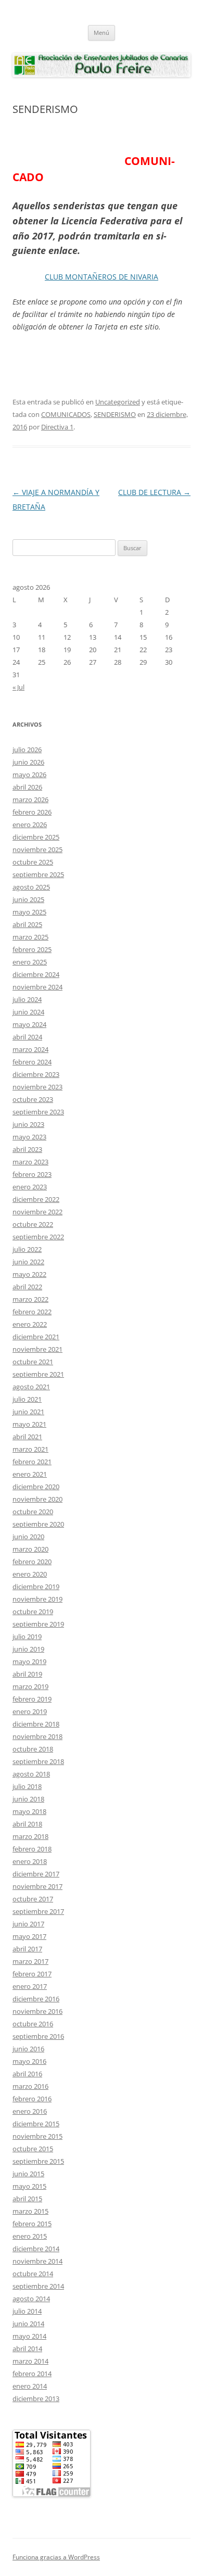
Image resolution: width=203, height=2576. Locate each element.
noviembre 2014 (37, 2261)
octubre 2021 (33, 1362)
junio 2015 (28, 2174)
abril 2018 (27, 1824)
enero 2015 (30, 2236)
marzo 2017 (30, 1961)
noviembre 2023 (37, 1087)
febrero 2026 (32, 812)
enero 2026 (30, 824)
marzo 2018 (30, 1836)
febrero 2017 (32, 1974)
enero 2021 (30, 1474)
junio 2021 (28, 1412)
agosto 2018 (31, 1774)
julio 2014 (27, 2311)
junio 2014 (28, 2324)
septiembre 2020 (38, 1524)
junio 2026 (28, 762)
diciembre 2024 (36, 974)
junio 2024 (28, 1012)
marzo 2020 (30, 1549)
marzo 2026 (30, 800)
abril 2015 (27, 2199)
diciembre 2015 (36, 2124)
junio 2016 (28, 2049)
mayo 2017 (29, 1936)
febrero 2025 (32, 949)
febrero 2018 (32, 1849)
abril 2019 (27, 1674)
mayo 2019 (29, 1661)
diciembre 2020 (36, 1487)
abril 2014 (27, 2349)
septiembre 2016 (38, 2036)
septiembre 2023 (38, 1112)
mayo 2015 (29, 2186)
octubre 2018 (33, 1749)
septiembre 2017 (38, 1911)
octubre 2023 (33, 1099)
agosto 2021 (31, 1387)
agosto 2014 (31, 2299)
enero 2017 (30, 1986)
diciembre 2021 (36, 1337)
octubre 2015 (33, 2149)
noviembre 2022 (37, 1212)
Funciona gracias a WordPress (56, 2557)
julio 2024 (27, 999)
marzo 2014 (30, 2361)
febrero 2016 (32, 2099)
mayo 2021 (29, 1424)
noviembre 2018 (37, 1736)
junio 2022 (28, 1262)
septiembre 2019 (38, 1624)
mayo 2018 (29, 1811)
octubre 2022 (33, 1224)
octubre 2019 (33, 1611)
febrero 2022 (32, 1312)
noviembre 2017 (37, 1886)
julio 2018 (27, 1786)
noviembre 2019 (37, 1599)
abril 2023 (27, 1149)
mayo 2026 (29, 775)
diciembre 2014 (36, 2249)
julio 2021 (27, 1399)
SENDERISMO (115, 414)
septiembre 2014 (38, 2286)
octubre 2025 (33, 862)
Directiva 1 (57, 427)
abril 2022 (27, 1287)
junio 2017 (28, 1924)
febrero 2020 (32, 1562)
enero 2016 (30, 2111)
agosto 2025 (31, 887)
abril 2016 (27, 2074)
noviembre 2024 (37, 987)
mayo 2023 (29, 1137)
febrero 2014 (32, 2374)
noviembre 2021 (37, 1349)
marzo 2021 (30, 1449)
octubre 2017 (33, 1899)
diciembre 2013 (36, 2399)
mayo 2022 (29, 1274)
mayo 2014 (29, 2336)
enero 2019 (30, 1711)
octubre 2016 (33, 2024)
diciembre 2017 (36, 1874)
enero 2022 (30, 1324)
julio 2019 (27, 1636)
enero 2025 (30, 962)
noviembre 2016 (37, 2011)
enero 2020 (30, 1574)
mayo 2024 (29, 1024)
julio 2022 (27, 1249)
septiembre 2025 (38, 874)
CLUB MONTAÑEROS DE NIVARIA (102, 277)
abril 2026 (27, 787)
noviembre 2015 (37, 2136)
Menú (102, 33)
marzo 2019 (30, 1686)
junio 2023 (28, 1124)
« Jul (18, 687)
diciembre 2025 (36, 837)
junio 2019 (28, 1649)
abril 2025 (27, 924)
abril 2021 (27, 1437)
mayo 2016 (29, 2061)
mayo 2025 (29, 912)
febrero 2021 (32, 1462)
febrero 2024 (32, 1062)
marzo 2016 (30, 2086)
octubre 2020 (33, 1512)
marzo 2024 (30, 1049)
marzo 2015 (30, 2211)
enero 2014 (30, 2386)
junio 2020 (28, 1537)
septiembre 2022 (38, 1237)
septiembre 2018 (38, 1761)
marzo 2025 (30, 937)
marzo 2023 (30, 1162)
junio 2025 (28, 899)
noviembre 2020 (37, 1499)
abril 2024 (27, 1037)
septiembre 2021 (38, 1374)
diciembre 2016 (36, 1999)
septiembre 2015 (38, 2161)
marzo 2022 (30, 1299)
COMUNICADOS (66, 414)
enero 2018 (30, 1861)
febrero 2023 (32, 1174)
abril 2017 (27, 1949)
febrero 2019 (32, 1699)
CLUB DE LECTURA (154, 492)
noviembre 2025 (37, 849)
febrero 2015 (32, 2224)
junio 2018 (28, 1799)
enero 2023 (30, 1187)
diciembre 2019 (36, 1587)
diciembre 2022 (36, 1199)
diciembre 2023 (36, 1074)
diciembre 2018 (36, 1724)
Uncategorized (118, 402)
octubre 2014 (33, 2274)
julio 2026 (27, 750)
